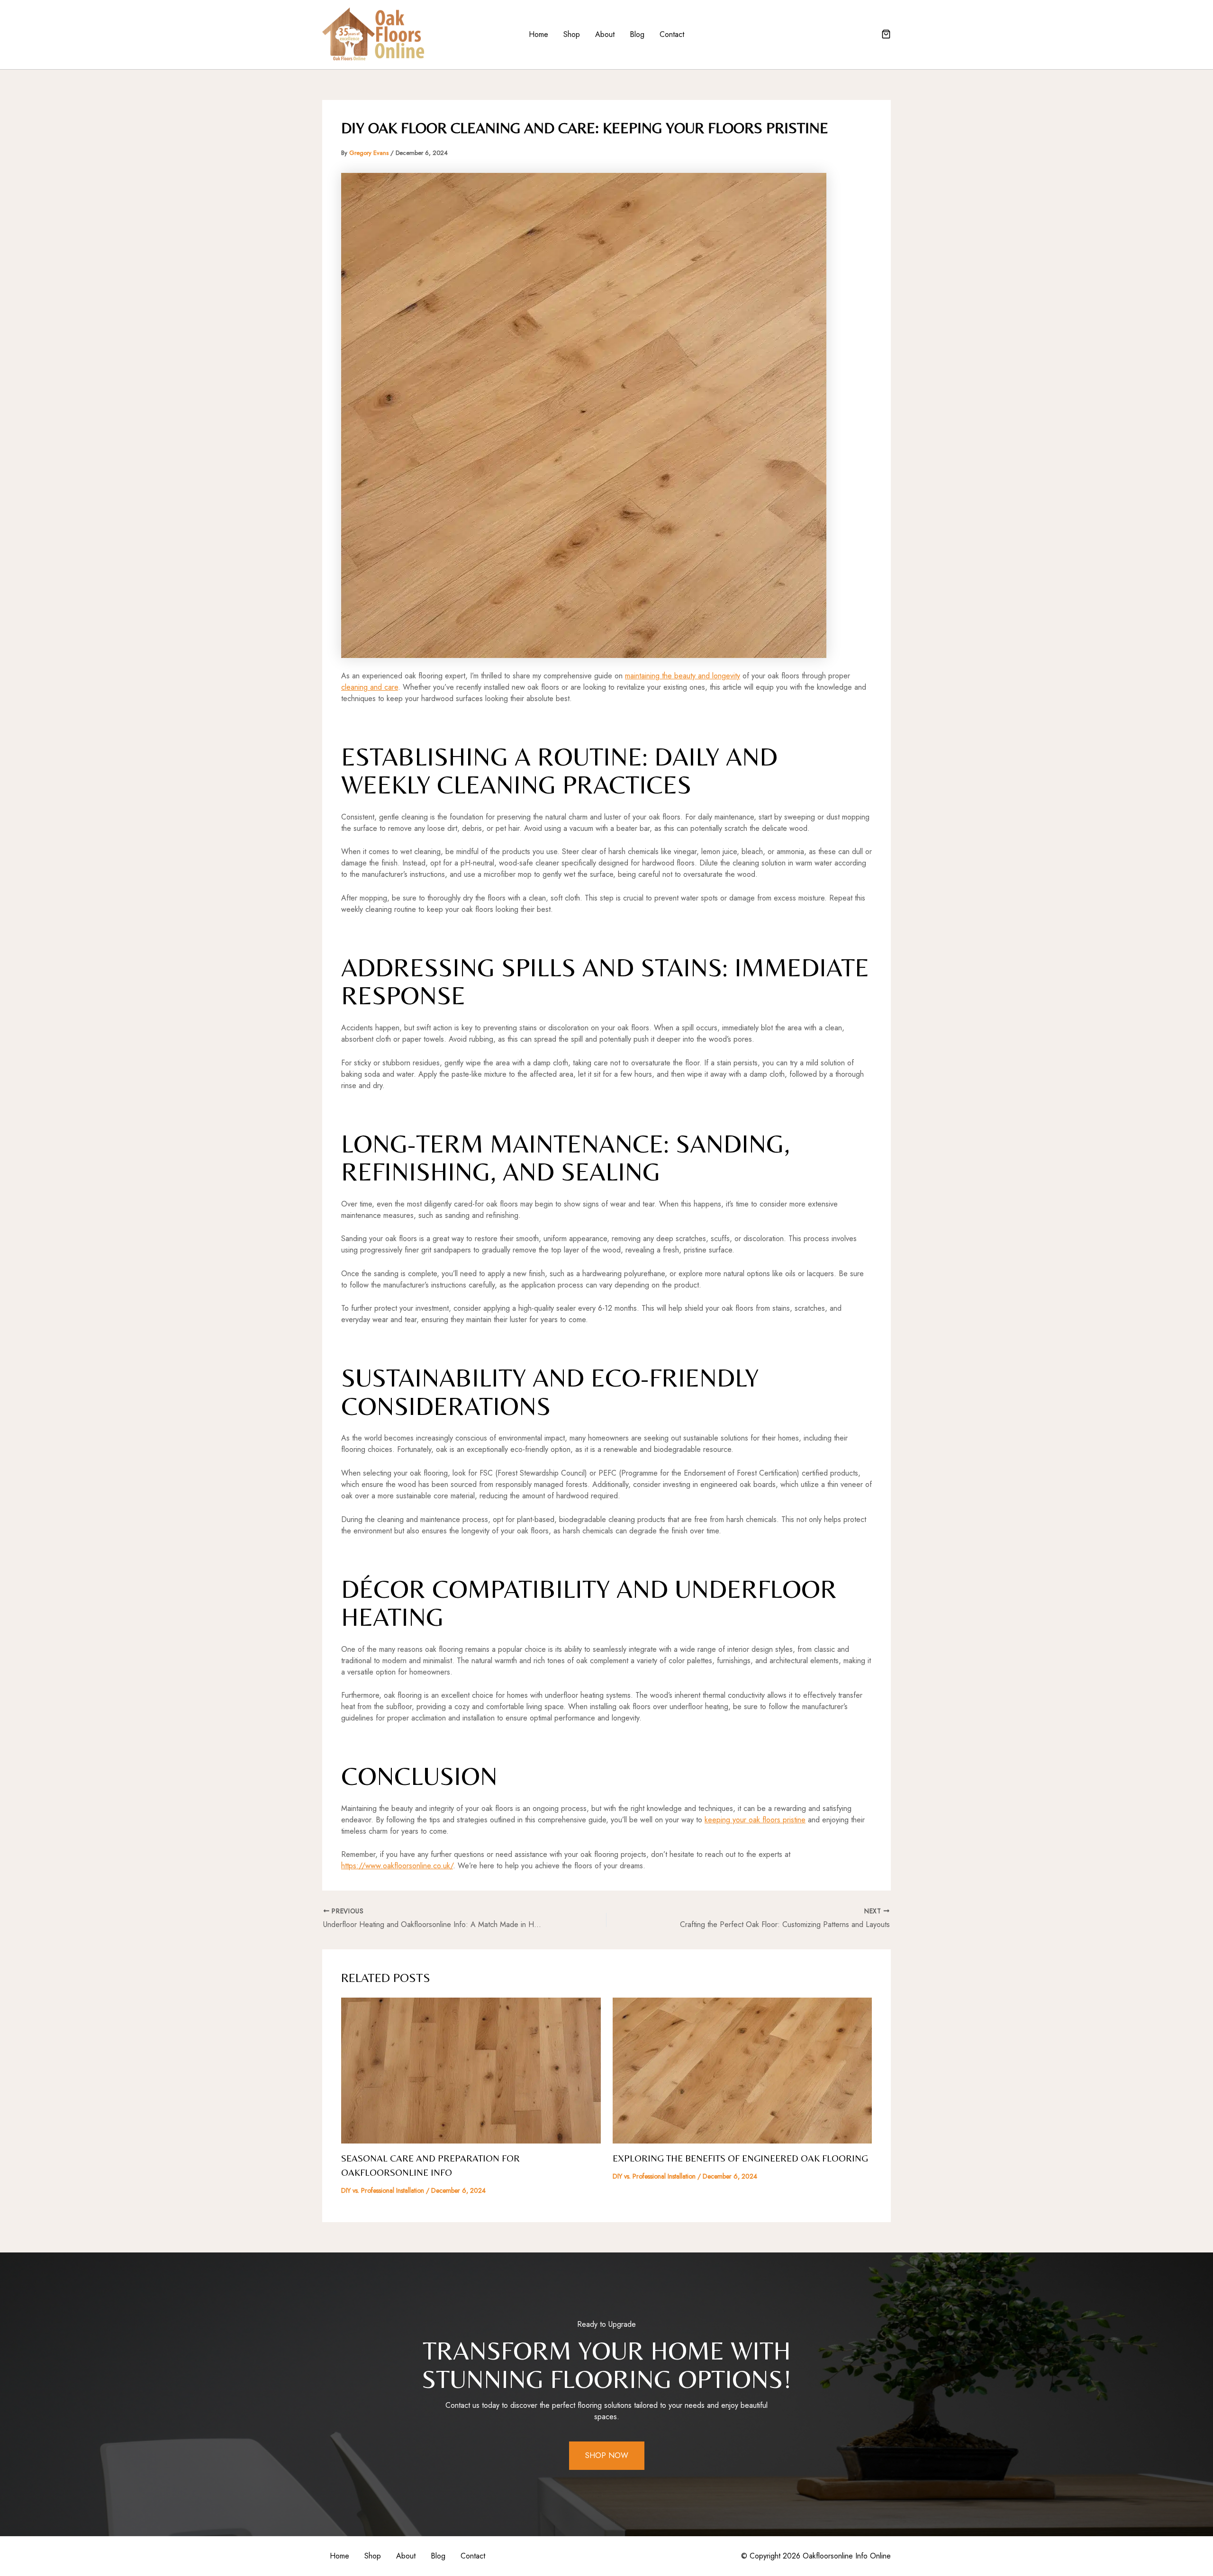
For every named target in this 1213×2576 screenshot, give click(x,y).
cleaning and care (370, 687)
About (605, 34)
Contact (672, 34)
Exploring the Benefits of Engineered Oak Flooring (740, 2158)
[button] (886, 35)
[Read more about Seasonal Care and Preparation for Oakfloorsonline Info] (471, 2070)
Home (539, 34)
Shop (572, 34)
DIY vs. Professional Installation (383, 2190)
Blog (637, 34)
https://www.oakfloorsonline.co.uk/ (397, 1866)
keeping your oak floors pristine (755, 1820)
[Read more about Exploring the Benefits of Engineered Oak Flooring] (742, 2070)
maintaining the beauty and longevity (683, 676)
